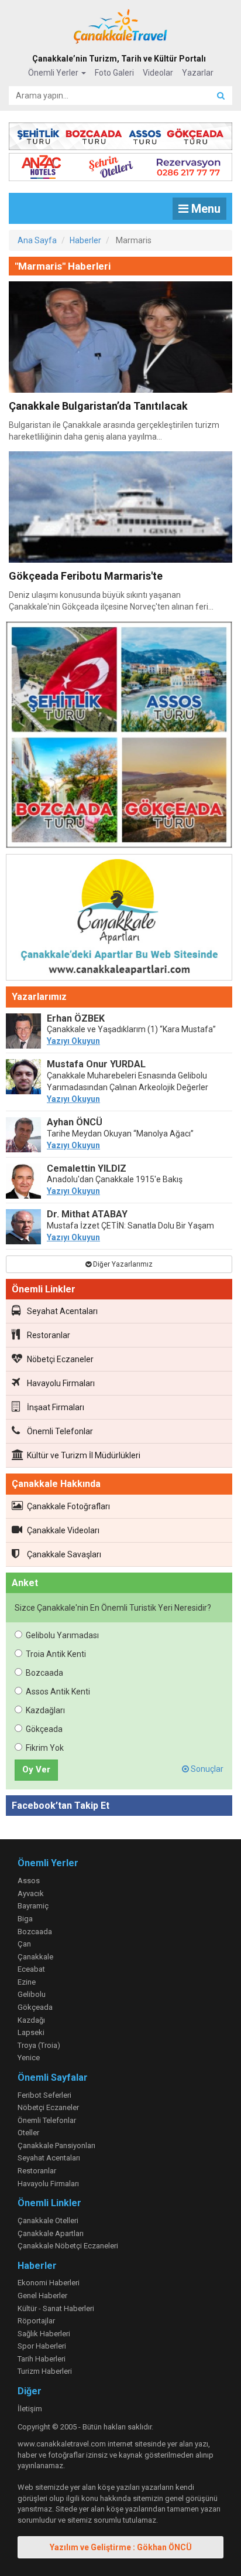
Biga (25, 1919)
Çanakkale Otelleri (48, 2221)
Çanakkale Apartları (51, 2233)
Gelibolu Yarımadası (62, 1635)
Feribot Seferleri (44, 2095)
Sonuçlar (206, 1769)
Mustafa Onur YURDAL (96, 1064)
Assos (29, 1881)
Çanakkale (35, 1957)
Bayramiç (33, 1906)
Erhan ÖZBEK (76, 1018)
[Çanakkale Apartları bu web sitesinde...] (119, 920)
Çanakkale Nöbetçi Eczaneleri (68, 2246)
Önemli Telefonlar (60, 1431)
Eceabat (31, 1969)
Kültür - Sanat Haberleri (56, 2308)
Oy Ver (36, 1769)
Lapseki (31, 2032)
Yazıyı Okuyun (73, 1041)
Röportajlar (36, 2321)
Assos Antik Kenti (58, 1692)
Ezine (27, 1982)
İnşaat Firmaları (56, 1407)
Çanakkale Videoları (63, 1530)
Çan (24, 1944)
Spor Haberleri (42, 2346)
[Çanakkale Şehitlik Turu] (120, 134)
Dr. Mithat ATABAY (87, 1214)
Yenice (29, 2058)
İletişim (30, 2409)
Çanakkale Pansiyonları (56, 2145)
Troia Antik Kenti (56, 1654)
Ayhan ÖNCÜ (75, 1122)
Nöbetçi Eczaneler (60, 1359)
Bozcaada (44, 1673)
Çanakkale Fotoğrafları (68, 1506)
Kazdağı (31, 2020)
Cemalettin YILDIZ (87, 1168)
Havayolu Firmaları (61, 1383)
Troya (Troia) (39, 2045)
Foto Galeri (114, 73)
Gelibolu (32, 1994)
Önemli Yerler (54, 73)
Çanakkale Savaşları (64, 1554)
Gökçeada (44, 1729)
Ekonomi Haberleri (49, 2283)
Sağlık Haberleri (44, 2334)
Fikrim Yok (45, 1748)
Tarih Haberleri (42, 2359)
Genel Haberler (42, 2296)
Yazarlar (198, 73)
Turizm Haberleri (45, 2371)
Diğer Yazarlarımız (122, 1264)
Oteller (28, 2133)
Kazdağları (45, 1710)
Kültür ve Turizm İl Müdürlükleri (84, 1455)
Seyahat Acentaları (62, 1311)
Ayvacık (31, 1893)
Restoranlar (49, 1335)
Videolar (158, 73)
